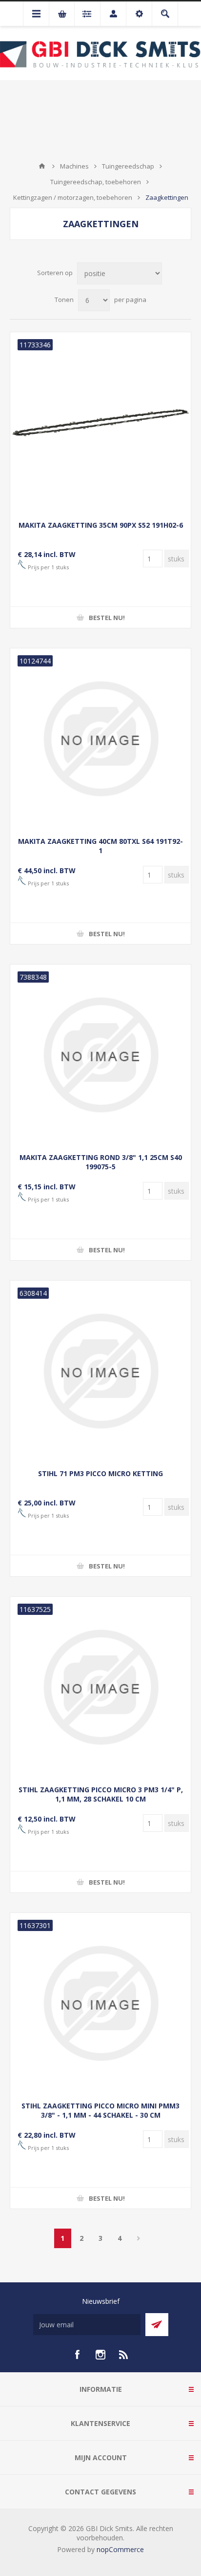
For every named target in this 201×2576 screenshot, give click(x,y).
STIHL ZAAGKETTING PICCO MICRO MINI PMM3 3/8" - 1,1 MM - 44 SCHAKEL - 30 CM (100, 2110)
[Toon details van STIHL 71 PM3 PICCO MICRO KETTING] (100, 1371)
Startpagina (42, 166)
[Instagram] (100, 2355)
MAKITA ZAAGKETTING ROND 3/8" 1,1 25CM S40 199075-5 (101, 1162)
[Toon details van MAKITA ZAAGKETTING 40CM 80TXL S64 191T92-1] (100, 739)
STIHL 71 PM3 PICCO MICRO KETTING (100, 1473)
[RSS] (124, 2355)
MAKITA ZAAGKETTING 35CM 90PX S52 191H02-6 (101, 525)
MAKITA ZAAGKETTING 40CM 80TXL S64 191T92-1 (100, 846)
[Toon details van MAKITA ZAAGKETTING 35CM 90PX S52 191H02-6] (100, 423)
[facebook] (77, 2355)
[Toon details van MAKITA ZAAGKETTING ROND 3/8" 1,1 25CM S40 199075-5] (100, 1055)
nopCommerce (120, 2549)
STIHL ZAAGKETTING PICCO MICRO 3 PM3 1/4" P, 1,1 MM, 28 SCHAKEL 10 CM (101, 1794)
